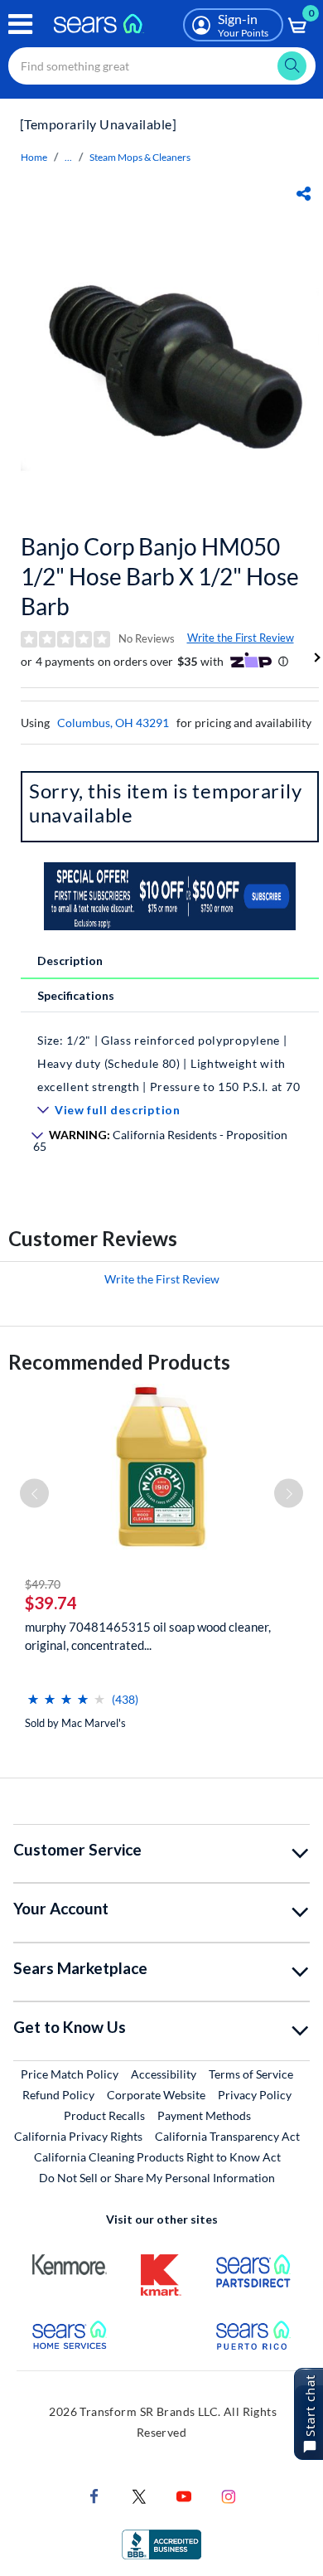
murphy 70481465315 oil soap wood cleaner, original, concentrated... (148, 1636)
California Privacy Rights (78, 2136)
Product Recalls (104, 2115)
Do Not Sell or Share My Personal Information (157, 2178)
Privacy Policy (255, 2095)
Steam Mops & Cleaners (140, 157)
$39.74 (51, 1603)
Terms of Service (251, 2074)
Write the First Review (241, 638)
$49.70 (43, 1584)
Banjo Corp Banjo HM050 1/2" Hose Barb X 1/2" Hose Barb (160, 576)
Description (70, 961)
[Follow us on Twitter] (139, 2495)
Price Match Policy (70, 2074)
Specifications (76, 995)
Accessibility (164, 2074)
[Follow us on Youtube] (184, 2495)
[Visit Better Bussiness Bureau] (161, 2543)
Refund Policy (58, 2095)
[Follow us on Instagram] (229, 2495)
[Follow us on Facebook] (94, 2495)
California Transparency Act (227, 2136)
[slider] (66, 1693)
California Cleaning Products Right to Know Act (157, 2157)
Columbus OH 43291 (113, 723)
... (68, 157)
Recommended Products (119, 1362)
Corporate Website (157, 2094)
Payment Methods (204, 2115)
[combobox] (162, 66)
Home (34, 157)
